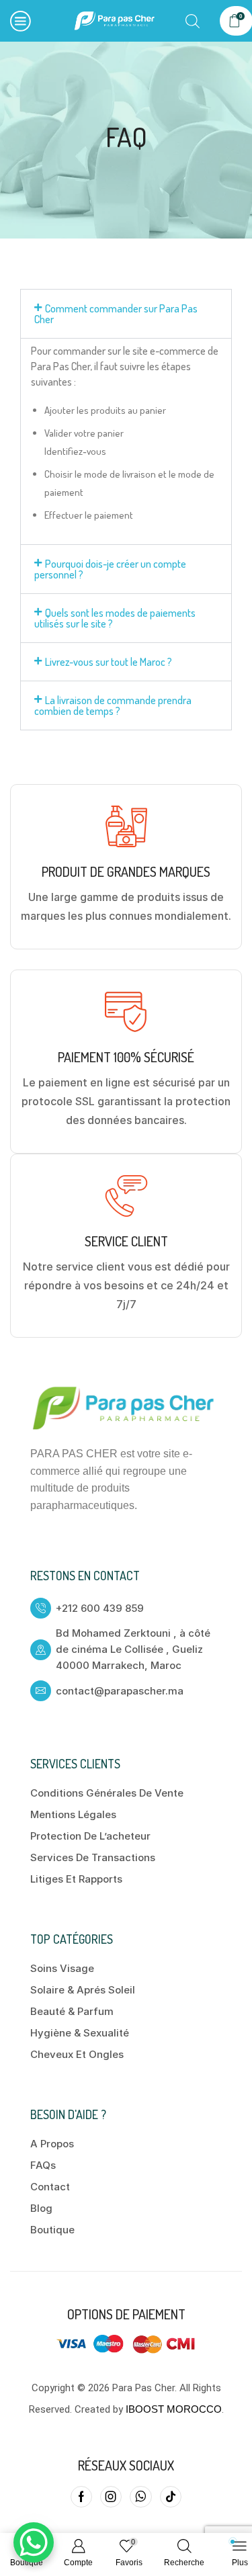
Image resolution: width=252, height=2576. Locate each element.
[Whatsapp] (141, 2497)
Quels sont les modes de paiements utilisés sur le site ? (115, 618)
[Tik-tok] (171, 2497)
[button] (126, 314)
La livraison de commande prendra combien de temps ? (113, 705)
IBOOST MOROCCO (174, 2409)
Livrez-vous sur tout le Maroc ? (109, 662)
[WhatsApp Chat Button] (34, 2542)
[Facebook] (81, 2497)
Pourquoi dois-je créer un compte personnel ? (110, 569)
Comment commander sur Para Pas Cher (116, 314)
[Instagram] (111, 2497)
